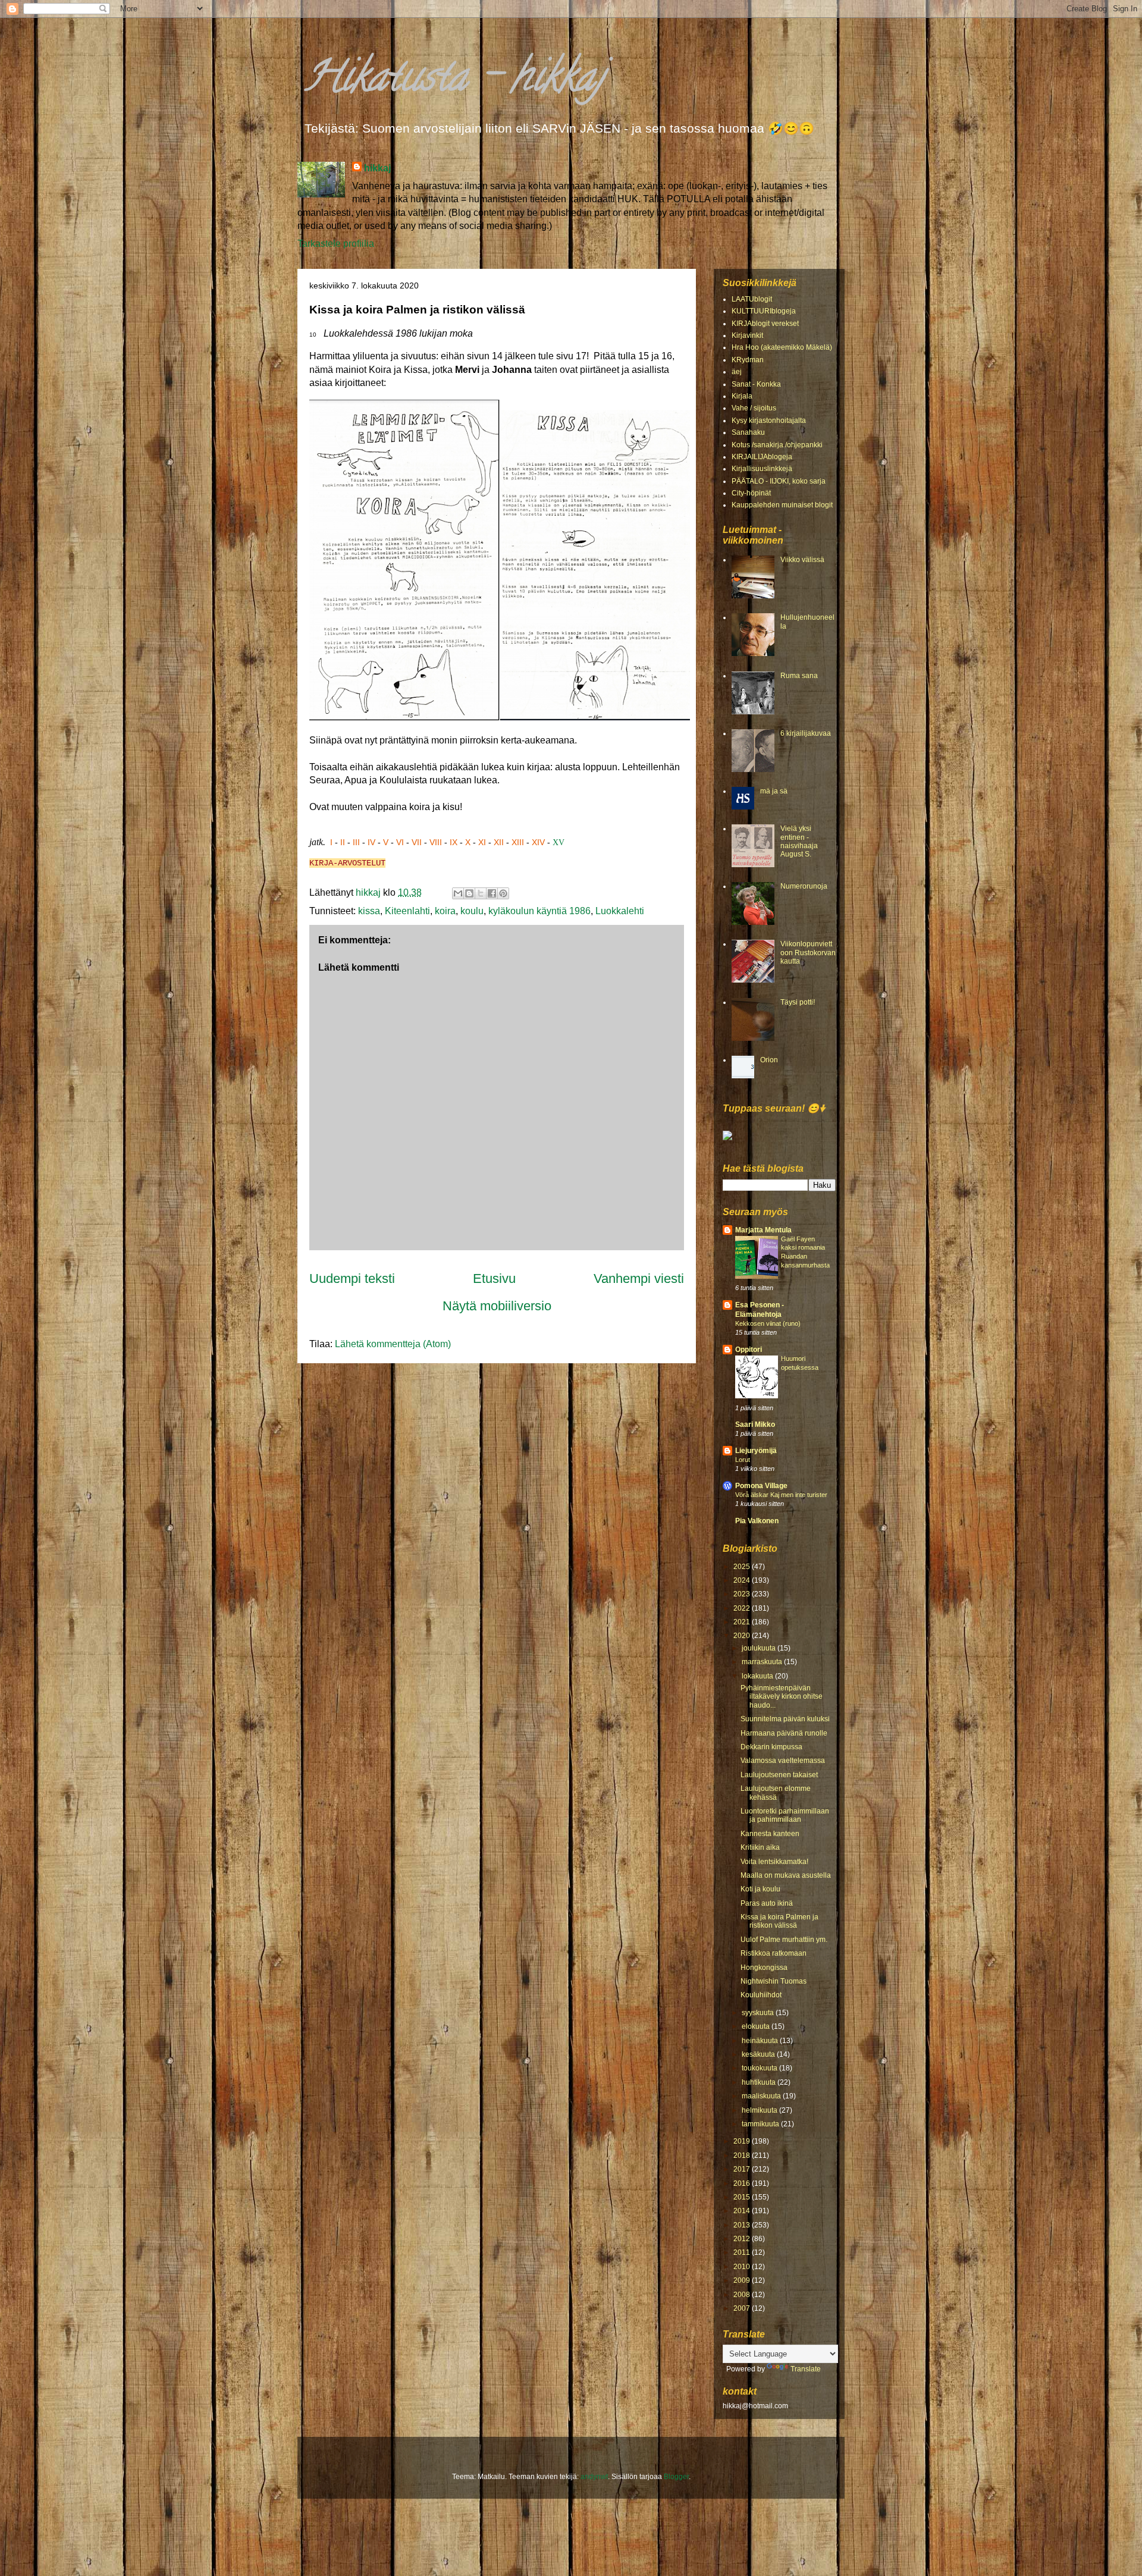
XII (499, 842)
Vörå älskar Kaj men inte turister (781, 1495)
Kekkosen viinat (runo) (768, 1323)
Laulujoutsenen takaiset (779, 1775)
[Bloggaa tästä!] (469, 893)
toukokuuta (760, 2068)
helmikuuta (760, 2110)
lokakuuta (758, 1676)
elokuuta (757, 2026)
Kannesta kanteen (770, 1834)
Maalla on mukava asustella (786, 1875)
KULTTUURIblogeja (764, 311)
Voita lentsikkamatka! (774, 1862)
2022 (743, 1608)
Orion (769, 1060)
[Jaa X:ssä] (481, 893)
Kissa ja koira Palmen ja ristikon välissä (779, 1921)
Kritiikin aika (760, 1847)
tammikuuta (761, 2124)
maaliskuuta (762, 2096)
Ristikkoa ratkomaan (774, 1953)
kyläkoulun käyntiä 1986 (539, 911)
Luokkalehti (620, 911)
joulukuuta (760, 1648)
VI (400, 842)
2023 (743, 1594)
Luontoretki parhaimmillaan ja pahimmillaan (785, 1815)
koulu (472, 911)
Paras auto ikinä (767, 1903)
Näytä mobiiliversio (497, 1306)
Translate (806, 2369)
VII (417, 842)
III (356, 842)
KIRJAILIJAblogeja (762, 457)
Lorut (743, 1460)
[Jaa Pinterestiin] (503, 893)
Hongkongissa (764, 1968)
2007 (743, 2308)
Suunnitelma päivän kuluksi (785, 1719)
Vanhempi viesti (639, 1278)
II (343, 842)
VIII (436, 842)
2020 (743, 1636)
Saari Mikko (755, 1425)
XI (482, 842)
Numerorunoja (804, 886)
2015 (743, 2197)
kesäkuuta (759, 2054)
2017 (743, 2169)
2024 (743, 1580)
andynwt (594, 2477)
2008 (743, 2295)
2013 (743, 2225)
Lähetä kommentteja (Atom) (393, 1344)
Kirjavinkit (747, 335)
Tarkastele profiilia (336, 244)
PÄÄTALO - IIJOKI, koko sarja (779, 481)
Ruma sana (799, 676)
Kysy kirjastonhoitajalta (769, 421)
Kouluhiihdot (761, 1995)
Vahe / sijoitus (754, 408)
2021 (743, 1622)
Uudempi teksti (352, 1278)
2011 (743, 2252)
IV (371, 842)
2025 (743, 1567)
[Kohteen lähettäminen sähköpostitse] (458, 893)
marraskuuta (763, 1662)
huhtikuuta (760, 2082)
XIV (538, 842)
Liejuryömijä (756, 1451)
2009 (743, 2280)
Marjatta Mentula (763, 1230)
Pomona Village (761, 1486)
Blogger (676, 2477)
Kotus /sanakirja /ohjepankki (777, 445)
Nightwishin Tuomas (774, 1981)
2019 (743, 2141)
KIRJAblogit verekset (765, 324)
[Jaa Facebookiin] (492, 893)
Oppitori (749, 1350)
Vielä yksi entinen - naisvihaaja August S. (799, 841)
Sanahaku (748, 432)
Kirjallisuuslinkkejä (762, 469)
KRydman (748, 360)
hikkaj (377, 168)
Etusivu (494, 1278)
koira (445, 911)
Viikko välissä (802, 560)
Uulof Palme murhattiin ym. (784, 1940)
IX (454, 842)
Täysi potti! (798, 1002)
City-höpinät (751, 493)
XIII (518, 842)
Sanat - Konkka (756, 384)
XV (559, 843)
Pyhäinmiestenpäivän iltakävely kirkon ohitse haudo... (782, 1697)
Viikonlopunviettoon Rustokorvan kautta (808, 953)
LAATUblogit (752, 299)
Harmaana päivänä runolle (784, 1733)
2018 (743, 2155)
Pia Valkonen (757, 1521)
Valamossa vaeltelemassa (783, 1761)
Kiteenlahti (407, 911)
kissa (369, 911)
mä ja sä (774, 791)
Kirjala (742, 396)
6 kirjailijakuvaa (806, 733)
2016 (743, 2183)
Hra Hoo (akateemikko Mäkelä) (782, 347)
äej (737, 372)
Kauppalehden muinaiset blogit (782, 505)
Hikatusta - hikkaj (454, 81)
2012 (743, 2239)
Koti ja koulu (760, 1889)
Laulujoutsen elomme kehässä (776, 1793)
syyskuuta (759, 2013)
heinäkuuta (761, 2041)
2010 (743, 2267)
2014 (743, 2211)
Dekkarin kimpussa (771, 1747)
